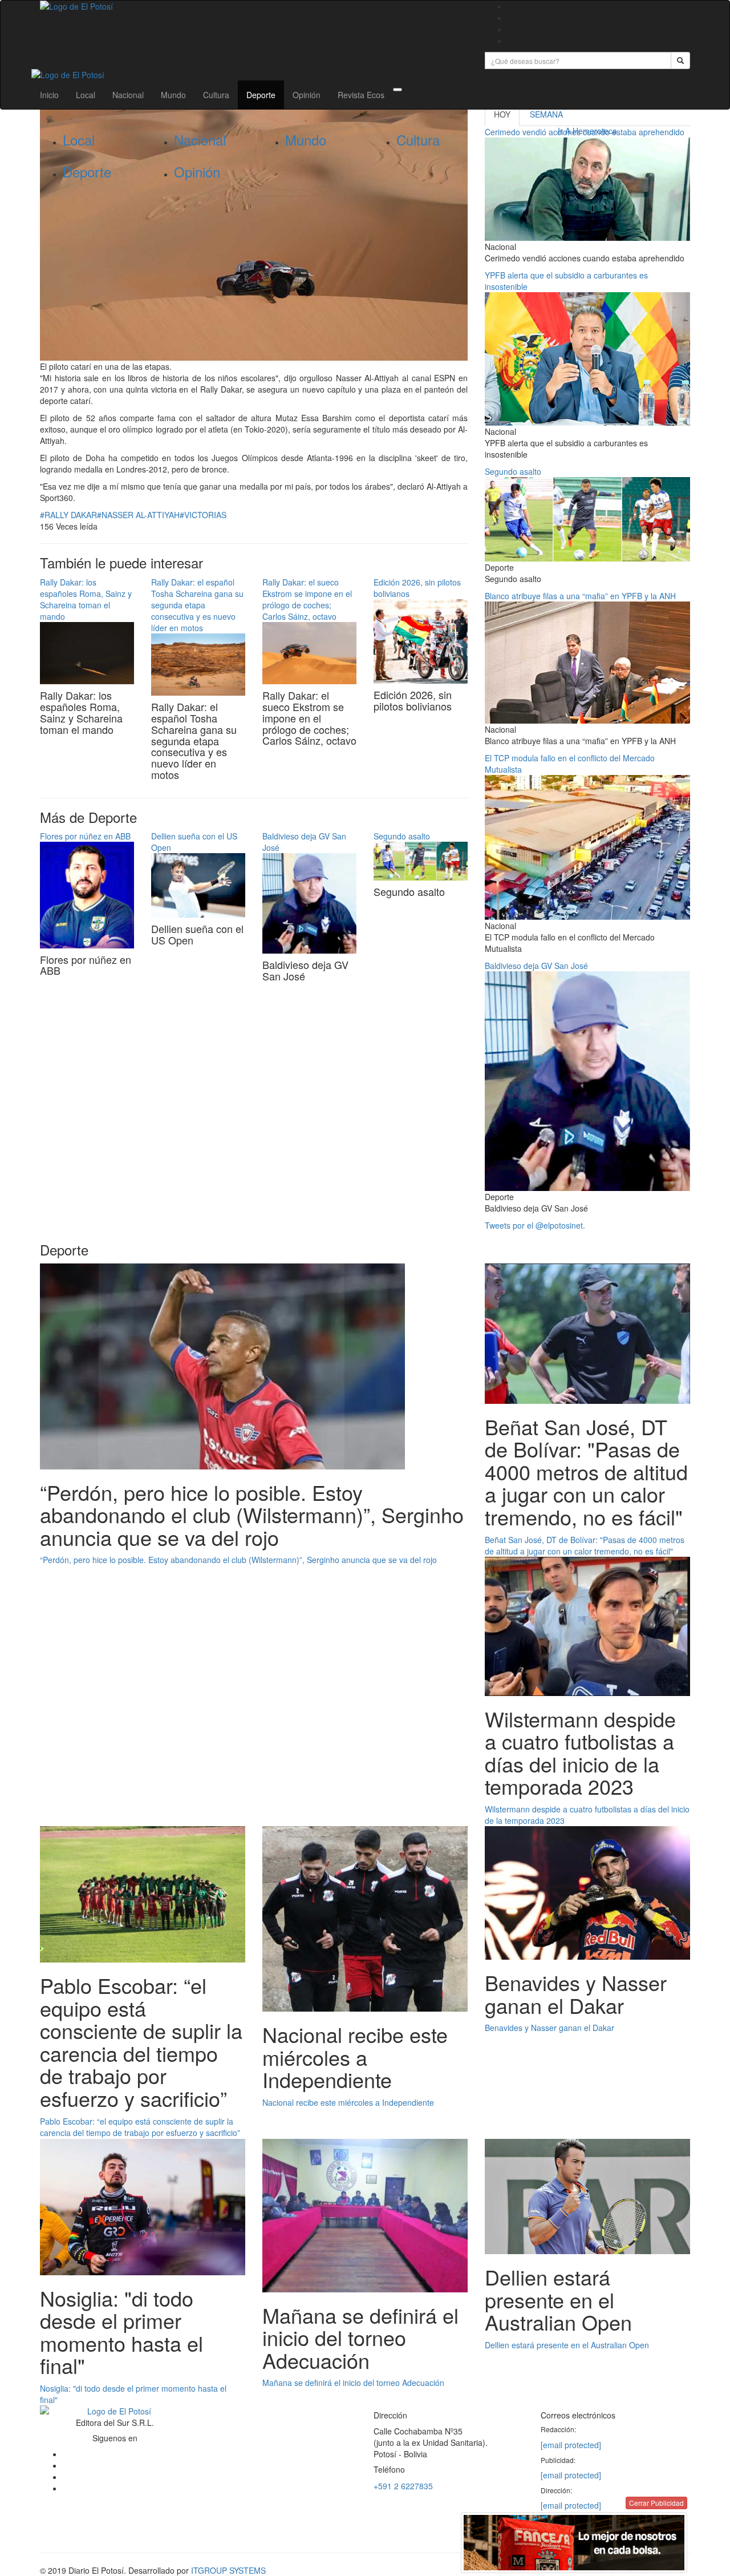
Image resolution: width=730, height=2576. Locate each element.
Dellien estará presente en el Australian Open (567, 2345)
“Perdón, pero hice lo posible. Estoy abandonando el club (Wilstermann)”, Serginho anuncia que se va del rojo (238, 1560)
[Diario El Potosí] (254, 6)
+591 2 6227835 (403, 2486)
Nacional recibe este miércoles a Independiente (348, 2102)
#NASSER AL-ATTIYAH (138, 515)
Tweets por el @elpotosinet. (535, 1225)
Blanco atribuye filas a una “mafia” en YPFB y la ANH (580, 596)
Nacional (128, 95)
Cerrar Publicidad (656, 2503)
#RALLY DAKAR (68, 515)
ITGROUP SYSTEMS (228, 2570)
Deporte (261, 95)
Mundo (173, 95)
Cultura (216, 95)
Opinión (307, 95)
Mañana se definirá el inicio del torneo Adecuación (353, 2383)
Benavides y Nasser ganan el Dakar (549, 2028)
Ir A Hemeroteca (587, 131)
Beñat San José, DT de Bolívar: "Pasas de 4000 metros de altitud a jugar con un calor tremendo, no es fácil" (585, 1545)
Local (86, 95)
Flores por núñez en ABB (85, 836)
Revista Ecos (361, 95)
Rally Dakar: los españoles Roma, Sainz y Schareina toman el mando (86, 599)
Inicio (49, 95)
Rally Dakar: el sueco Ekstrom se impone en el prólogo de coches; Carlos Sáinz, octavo (307, 599)
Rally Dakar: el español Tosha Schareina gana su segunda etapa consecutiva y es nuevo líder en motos (197, 605)
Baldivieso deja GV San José (536, 966)
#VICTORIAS (203, 515)
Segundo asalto (402, 836)
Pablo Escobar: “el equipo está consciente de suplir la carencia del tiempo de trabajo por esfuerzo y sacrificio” (140, 2127)
